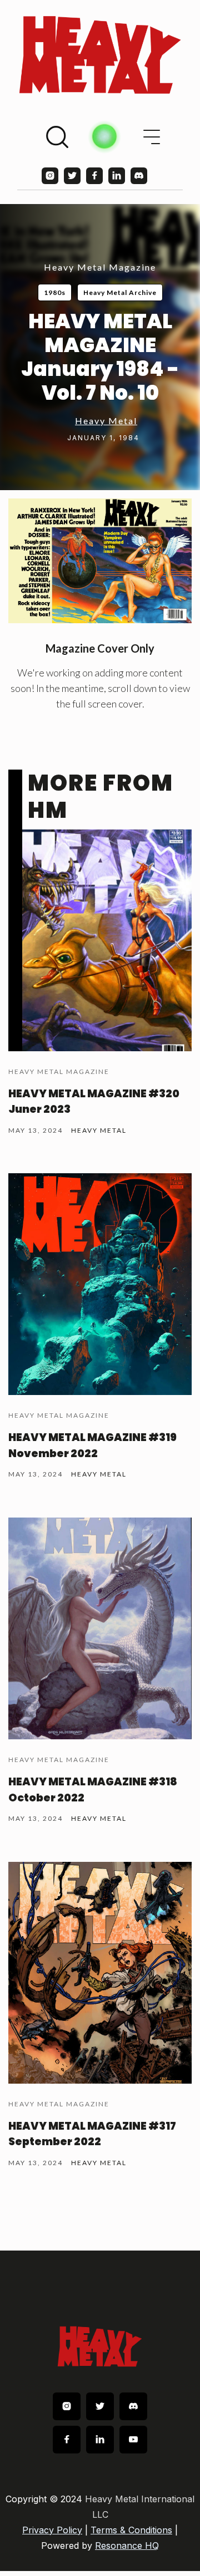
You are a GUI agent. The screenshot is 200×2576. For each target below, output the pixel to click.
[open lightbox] (100, 561)
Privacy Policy (52, 2530)
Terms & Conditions (131, 2530)
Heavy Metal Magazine (100, 267)
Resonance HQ (127, 2546)
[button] (152, 137)
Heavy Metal (106, 421)
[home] (100, 55)
